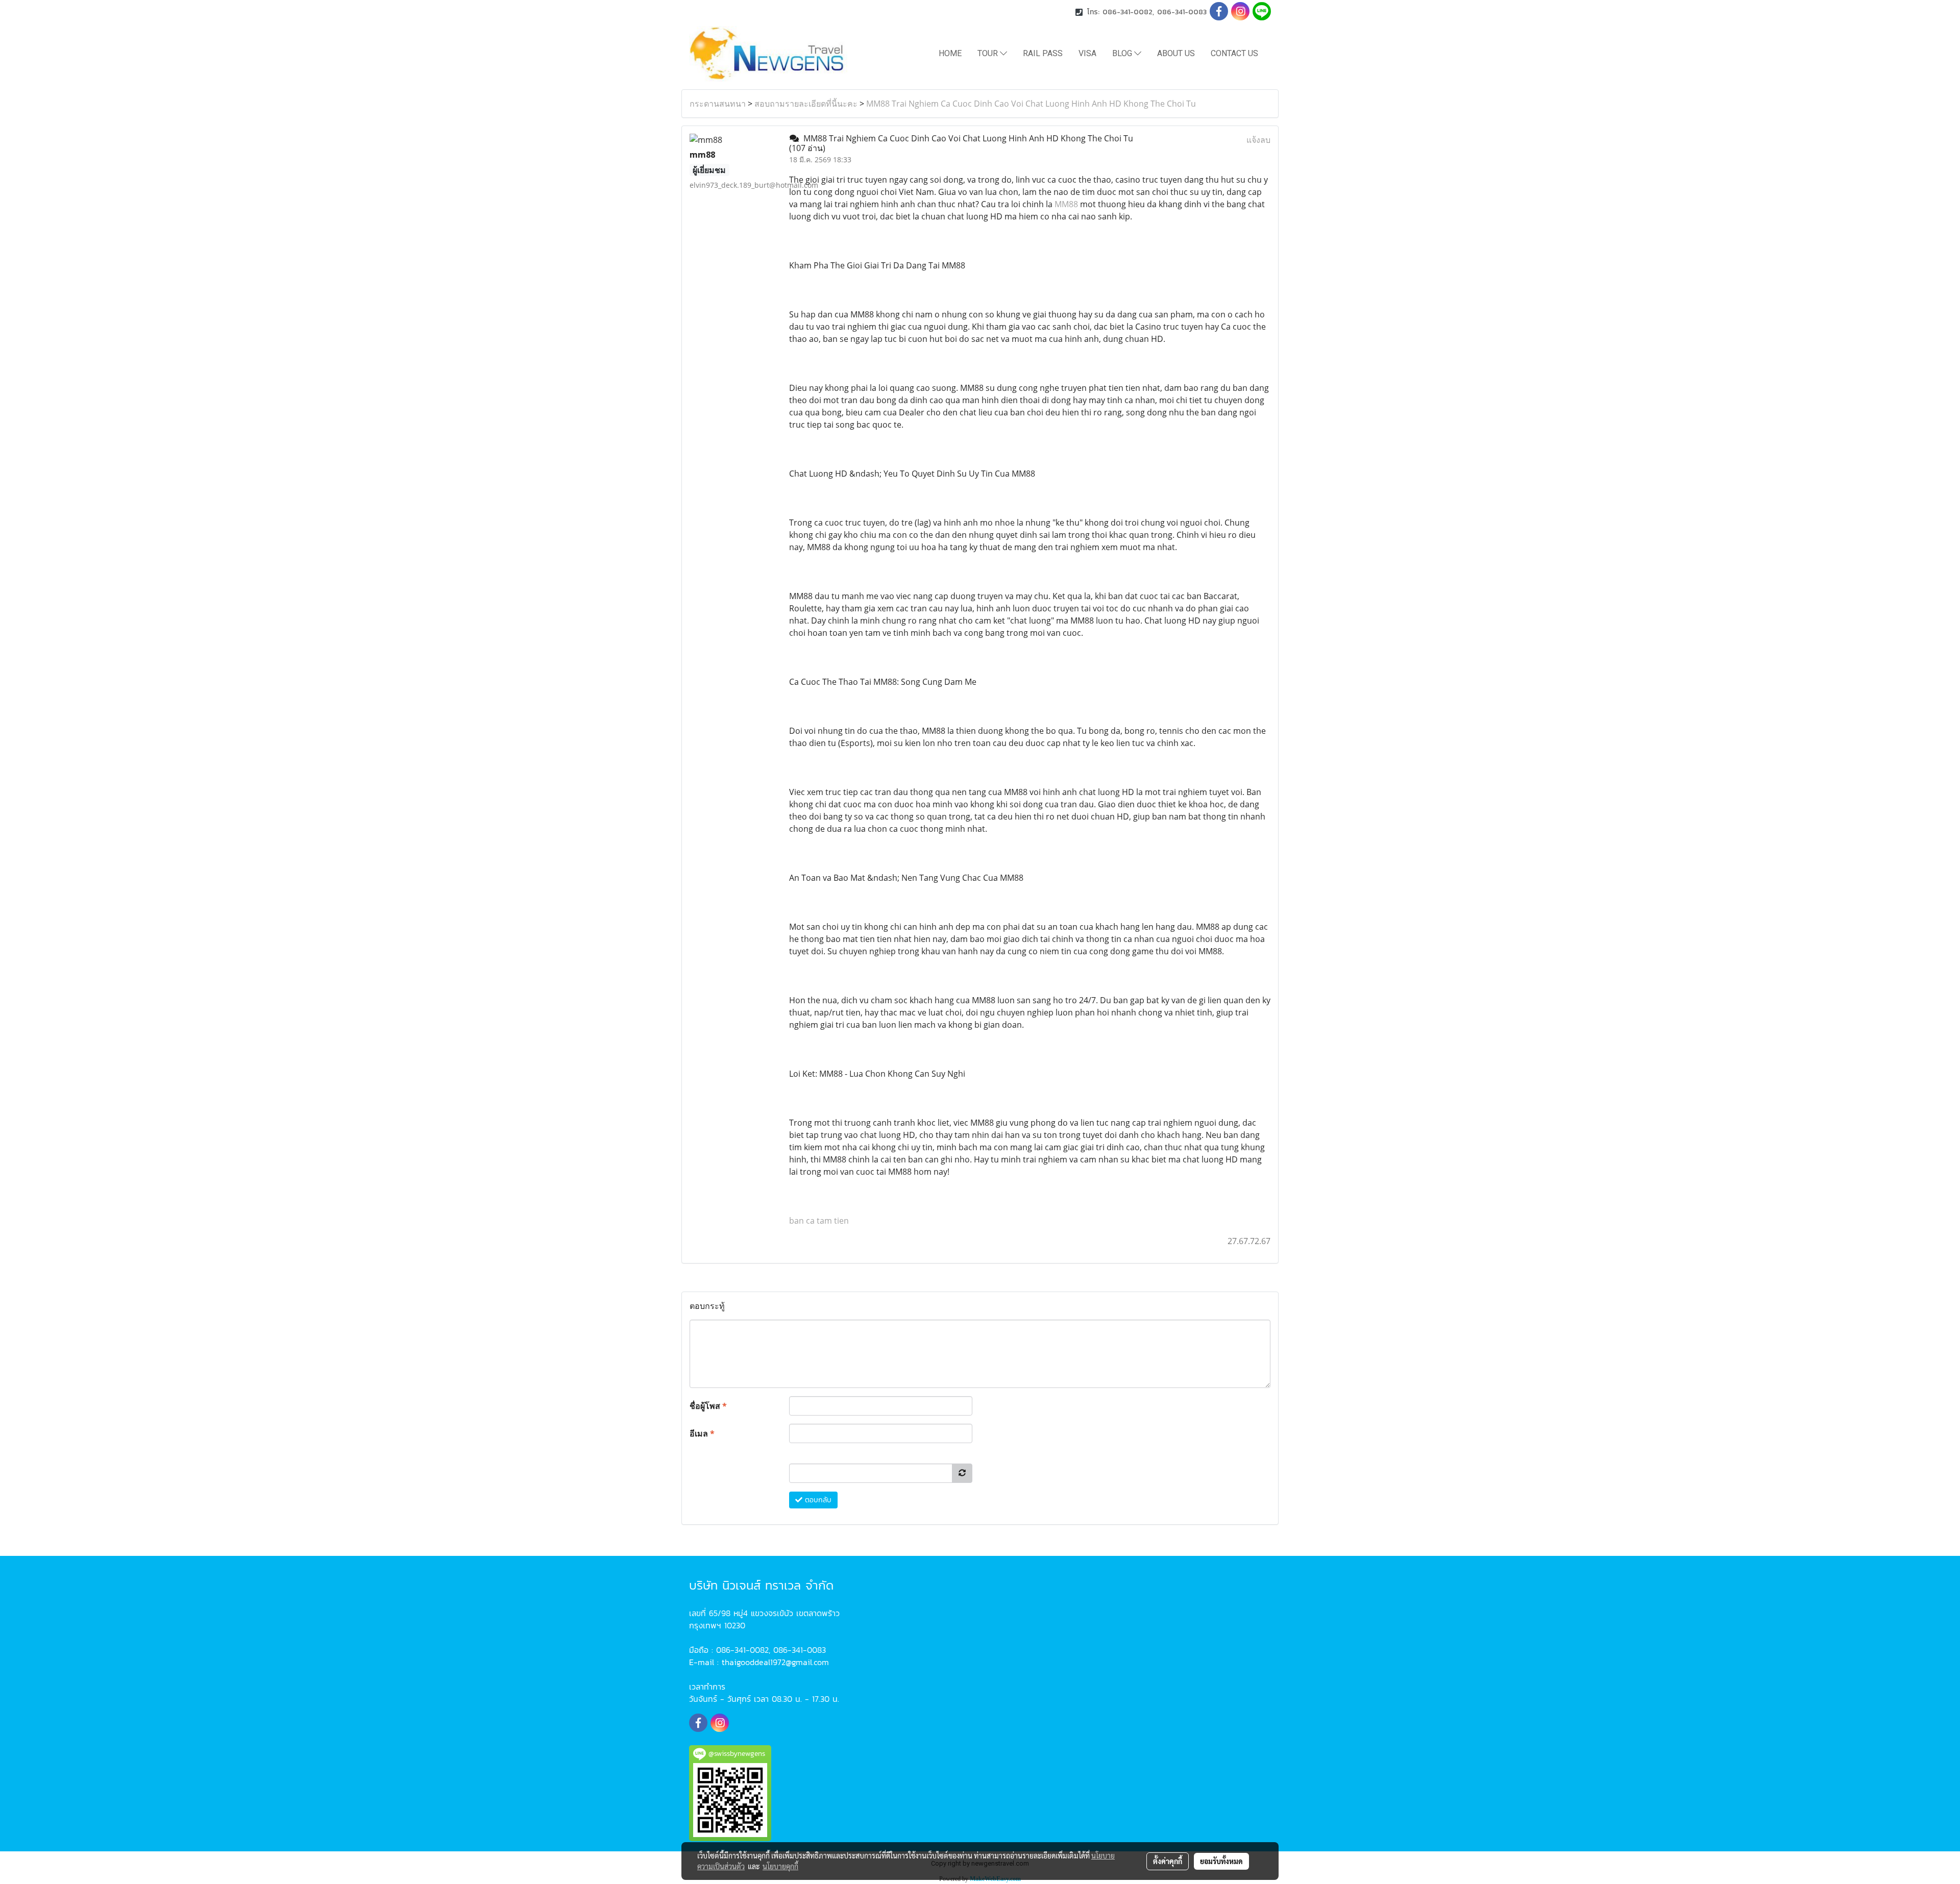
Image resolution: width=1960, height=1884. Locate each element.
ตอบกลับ (817, 1500)
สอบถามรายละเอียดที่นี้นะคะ (806, 104)
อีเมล (702, 1433)
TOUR (989, 53)
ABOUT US (1176, 53)
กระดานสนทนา (718, 104)
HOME (950, 53)
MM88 (1066, 204)
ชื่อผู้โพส (708, 1406)
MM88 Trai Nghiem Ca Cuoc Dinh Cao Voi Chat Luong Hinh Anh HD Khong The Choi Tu (1031, 104)
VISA (1087, 53)
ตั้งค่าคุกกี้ (1168, 1861)
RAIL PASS (1043, 53)
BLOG (1123, 53)
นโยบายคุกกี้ (780, 1866)
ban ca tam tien (819, 1221)
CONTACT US (1234, 53)
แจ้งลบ (1258, 140)
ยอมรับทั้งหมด (1221, 1861)
